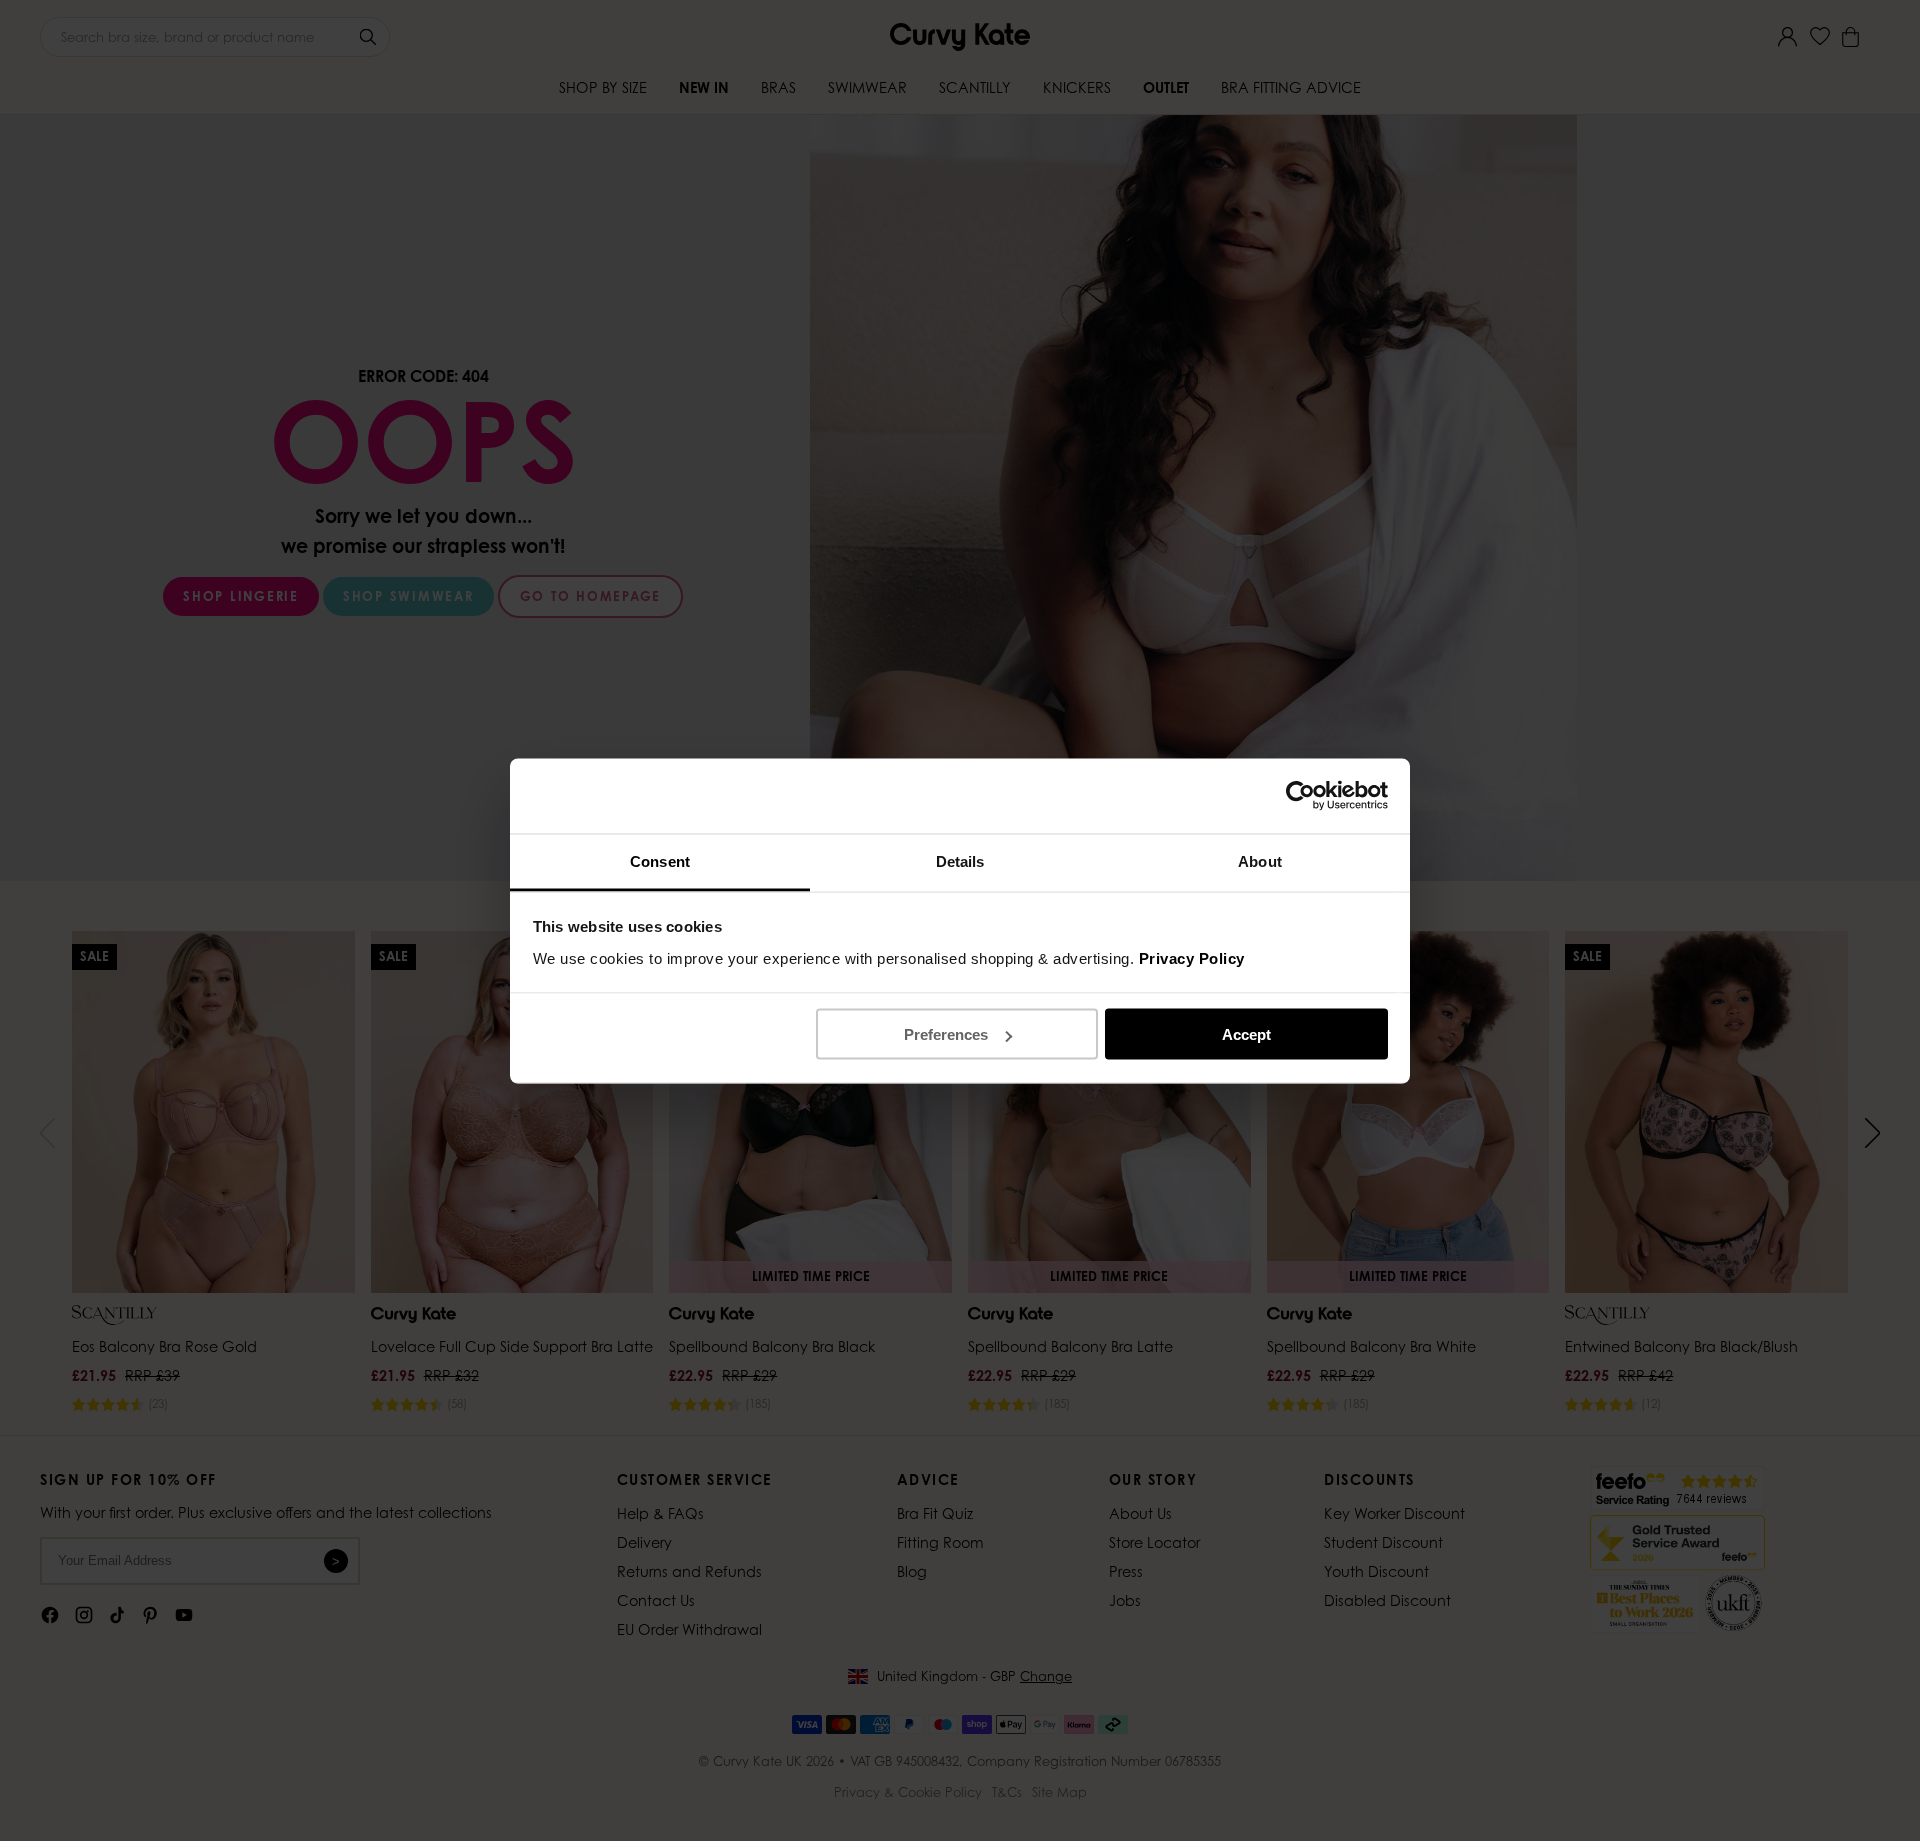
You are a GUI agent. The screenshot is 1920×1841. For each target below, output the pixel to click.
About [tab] (1260, 860)
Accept (1246, 1034)
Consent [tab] (660, 860)
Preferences (946, 1034)
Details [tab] (960, 860)
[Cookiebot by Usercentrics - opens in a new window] (1300, 796)
